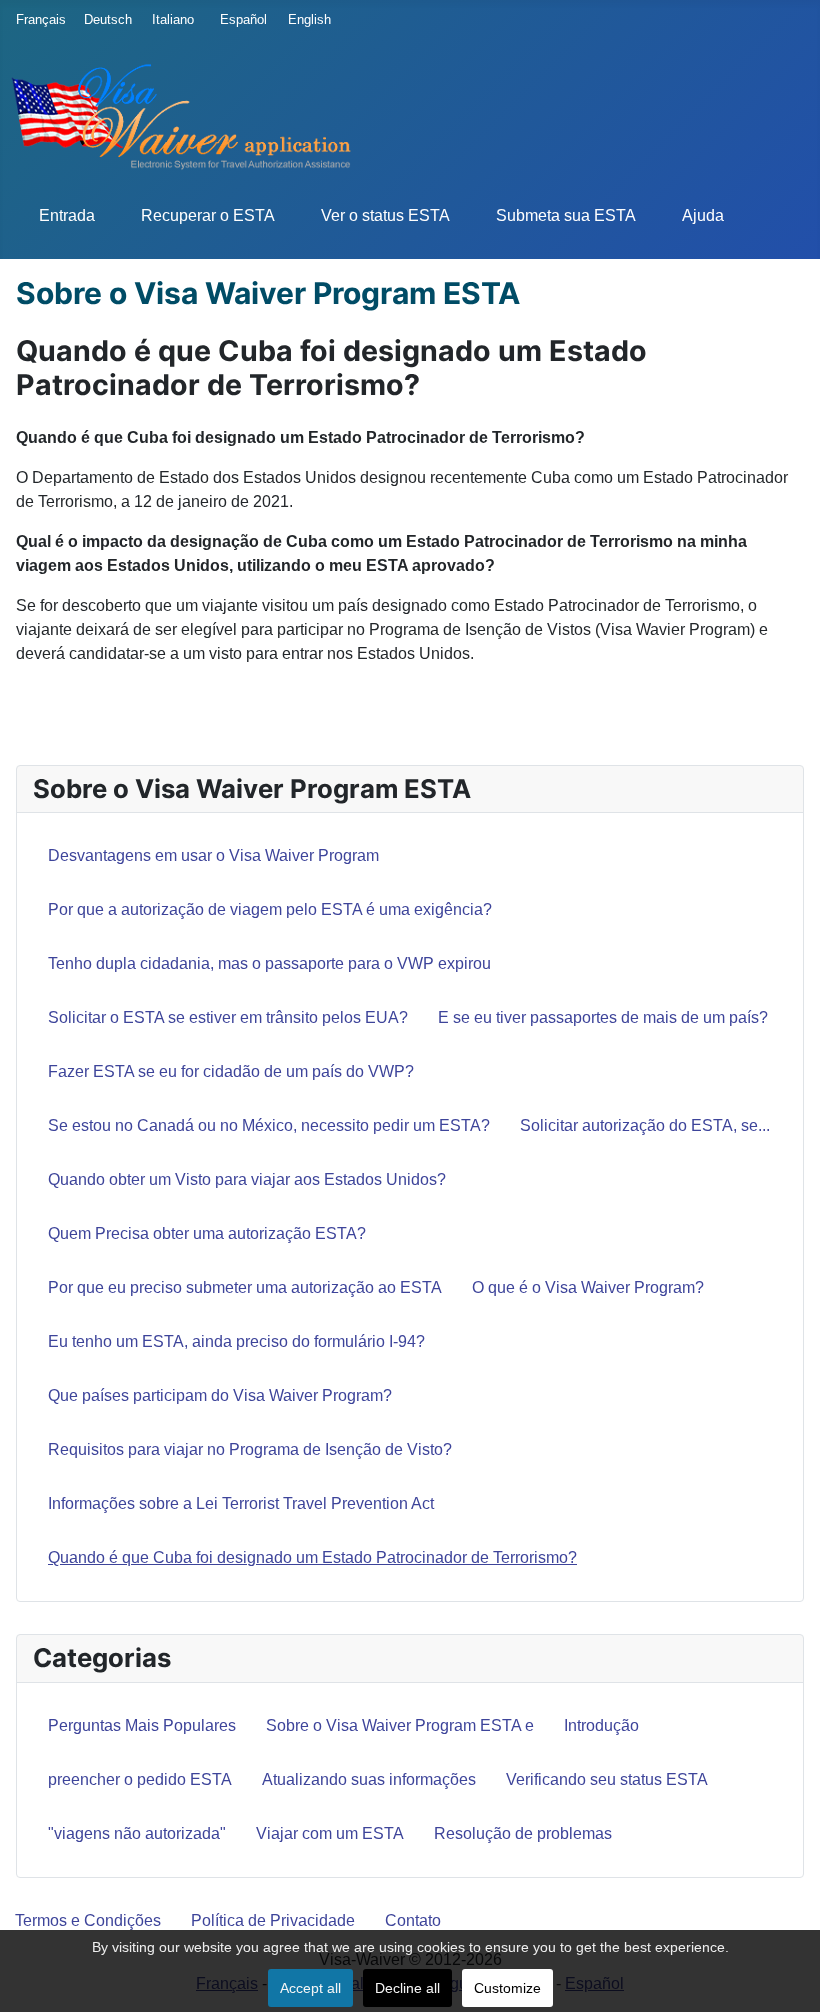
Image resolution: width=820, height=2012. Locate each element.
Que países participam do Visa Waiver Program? (220, 1395)
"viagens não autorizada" (137, 1833)
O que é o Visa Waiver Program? (588, 1287)
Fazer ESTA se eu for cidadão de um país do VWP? (231, 1071)
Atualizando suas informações (369, 1779)
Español (240, 19)
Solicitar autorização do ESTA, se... (645, 1125)
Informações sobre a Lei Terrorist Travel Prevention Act (241, 1503)
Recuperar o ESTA (208, 215)
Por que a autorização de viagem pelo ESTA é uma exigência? (270, 909)
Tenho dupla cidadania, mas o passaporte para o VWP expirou (269, 963)
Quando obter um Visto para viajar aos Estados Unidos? (247, 1179)
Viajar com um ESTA (330, 1833)
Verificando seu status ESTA (607, 1779)
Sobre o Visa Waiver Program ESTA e (400, 1725)
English (308, 19)
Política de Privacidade (273, 1920)
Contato (413, 1920)
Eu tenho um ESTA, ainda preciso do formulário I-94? (236, 1341)
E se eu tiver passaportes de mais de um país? (603, 1017)
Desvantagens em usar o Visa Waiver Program (213, 855)
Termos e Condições (88, 1920)
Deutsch (104, 19)
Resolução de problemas (523, 1833)
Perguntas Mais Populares (142, 1725)
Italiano (172, 19)
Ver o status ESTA (385, 215)
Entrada (67, 215)
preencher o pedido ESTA (140, 1779)
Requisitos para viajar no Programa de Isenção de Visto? (250, 1449)
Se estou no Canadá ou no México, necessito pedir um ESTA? (269, 1125)
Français (36, 19)
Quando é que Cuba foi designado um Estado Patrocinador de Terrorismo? (312, 1557)
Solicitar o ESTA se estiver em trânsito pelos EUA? (228, 1017)
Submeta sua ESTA (566, 215)
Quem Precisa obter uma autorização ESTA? (207, 1233)
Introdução (601, 1725)
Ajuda (703, 215)
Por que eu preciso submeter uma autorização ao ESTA (245, 1287)
